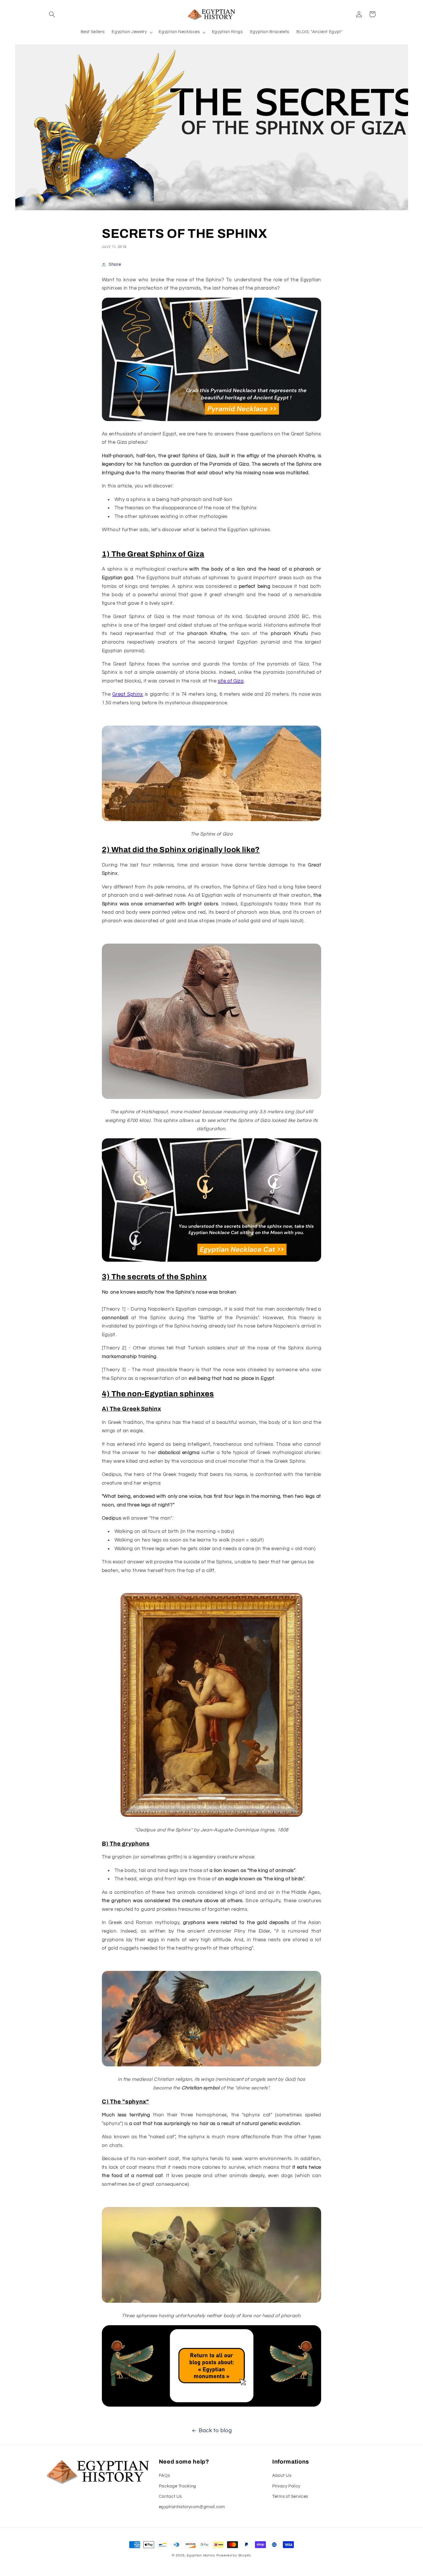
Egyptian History (201, 2555)
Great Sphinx (128, 695)
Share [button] (115, 264)
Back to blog (215, 2431)
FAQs (164, 2475)
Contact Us (170, 2496)
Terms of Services (290, 2496)
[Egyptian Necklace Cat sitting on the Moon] (211, 1261)
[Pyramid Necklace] (211, 421)
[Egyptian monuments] (211, 2406)
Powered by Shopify (234, 2555)
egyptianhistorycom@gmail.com (192, 2507)
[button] (52, 14)
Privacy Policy (286, 2486)
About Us (282, 2475)
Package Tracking (178, 2486)
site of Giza (231, 681)
